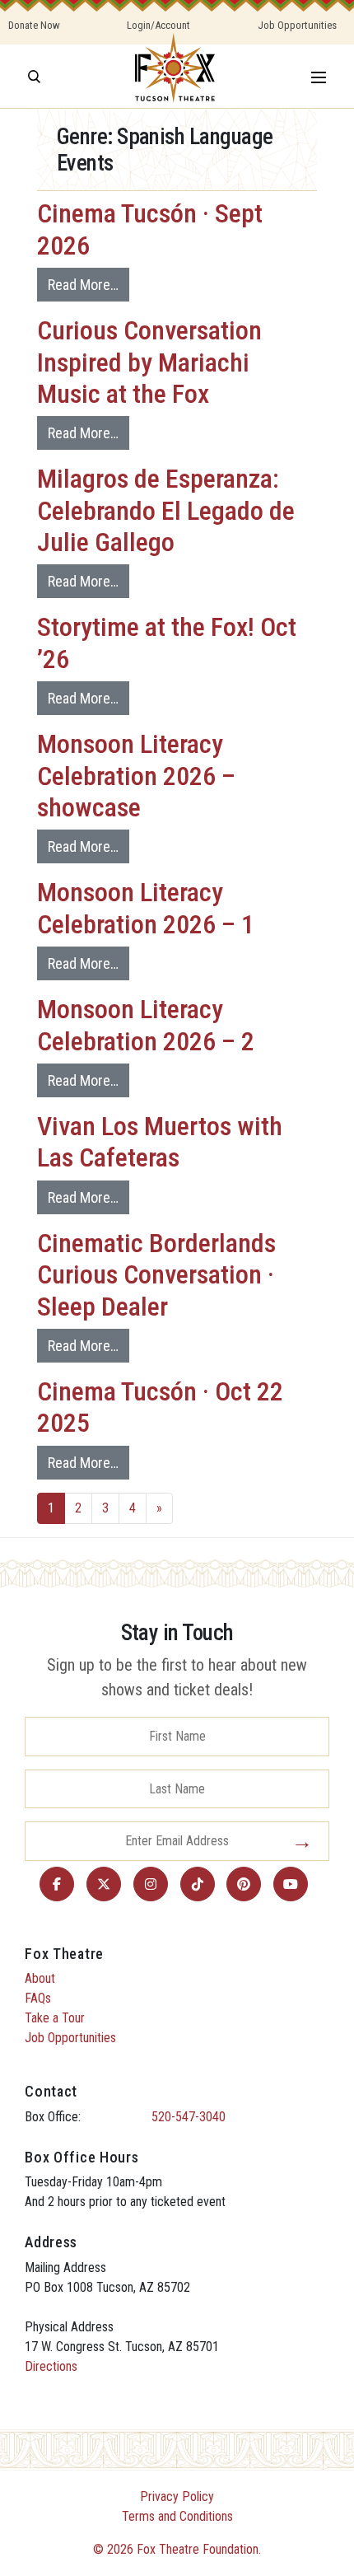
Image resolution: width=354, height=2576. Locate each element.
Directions (51, 2366)
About (40, 1978)
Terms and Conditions (177, 2516)
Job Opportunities (297, 25)
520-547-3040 (189, 2117)
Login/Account (158, 25)
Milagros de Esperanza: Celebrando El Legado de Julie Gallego (166, 510)
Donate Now (34, 25)
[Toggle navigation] (319, 76)
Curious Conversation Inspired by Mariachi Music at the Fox (149, 362)
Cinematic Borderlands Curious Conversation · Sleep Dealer (156, 1275)
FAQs (38, 1998)
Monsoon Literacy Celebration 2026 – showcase (136, 776)
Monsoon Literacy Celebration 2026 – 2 (146, 1025)
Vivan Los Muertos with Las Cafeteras (160, 1142)
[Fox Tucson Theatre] (175, 76)
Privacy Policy (177, 2497)
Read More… (83, 285)
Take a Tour (55, 2018)
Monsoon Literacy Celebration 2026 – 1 (146, 908)
